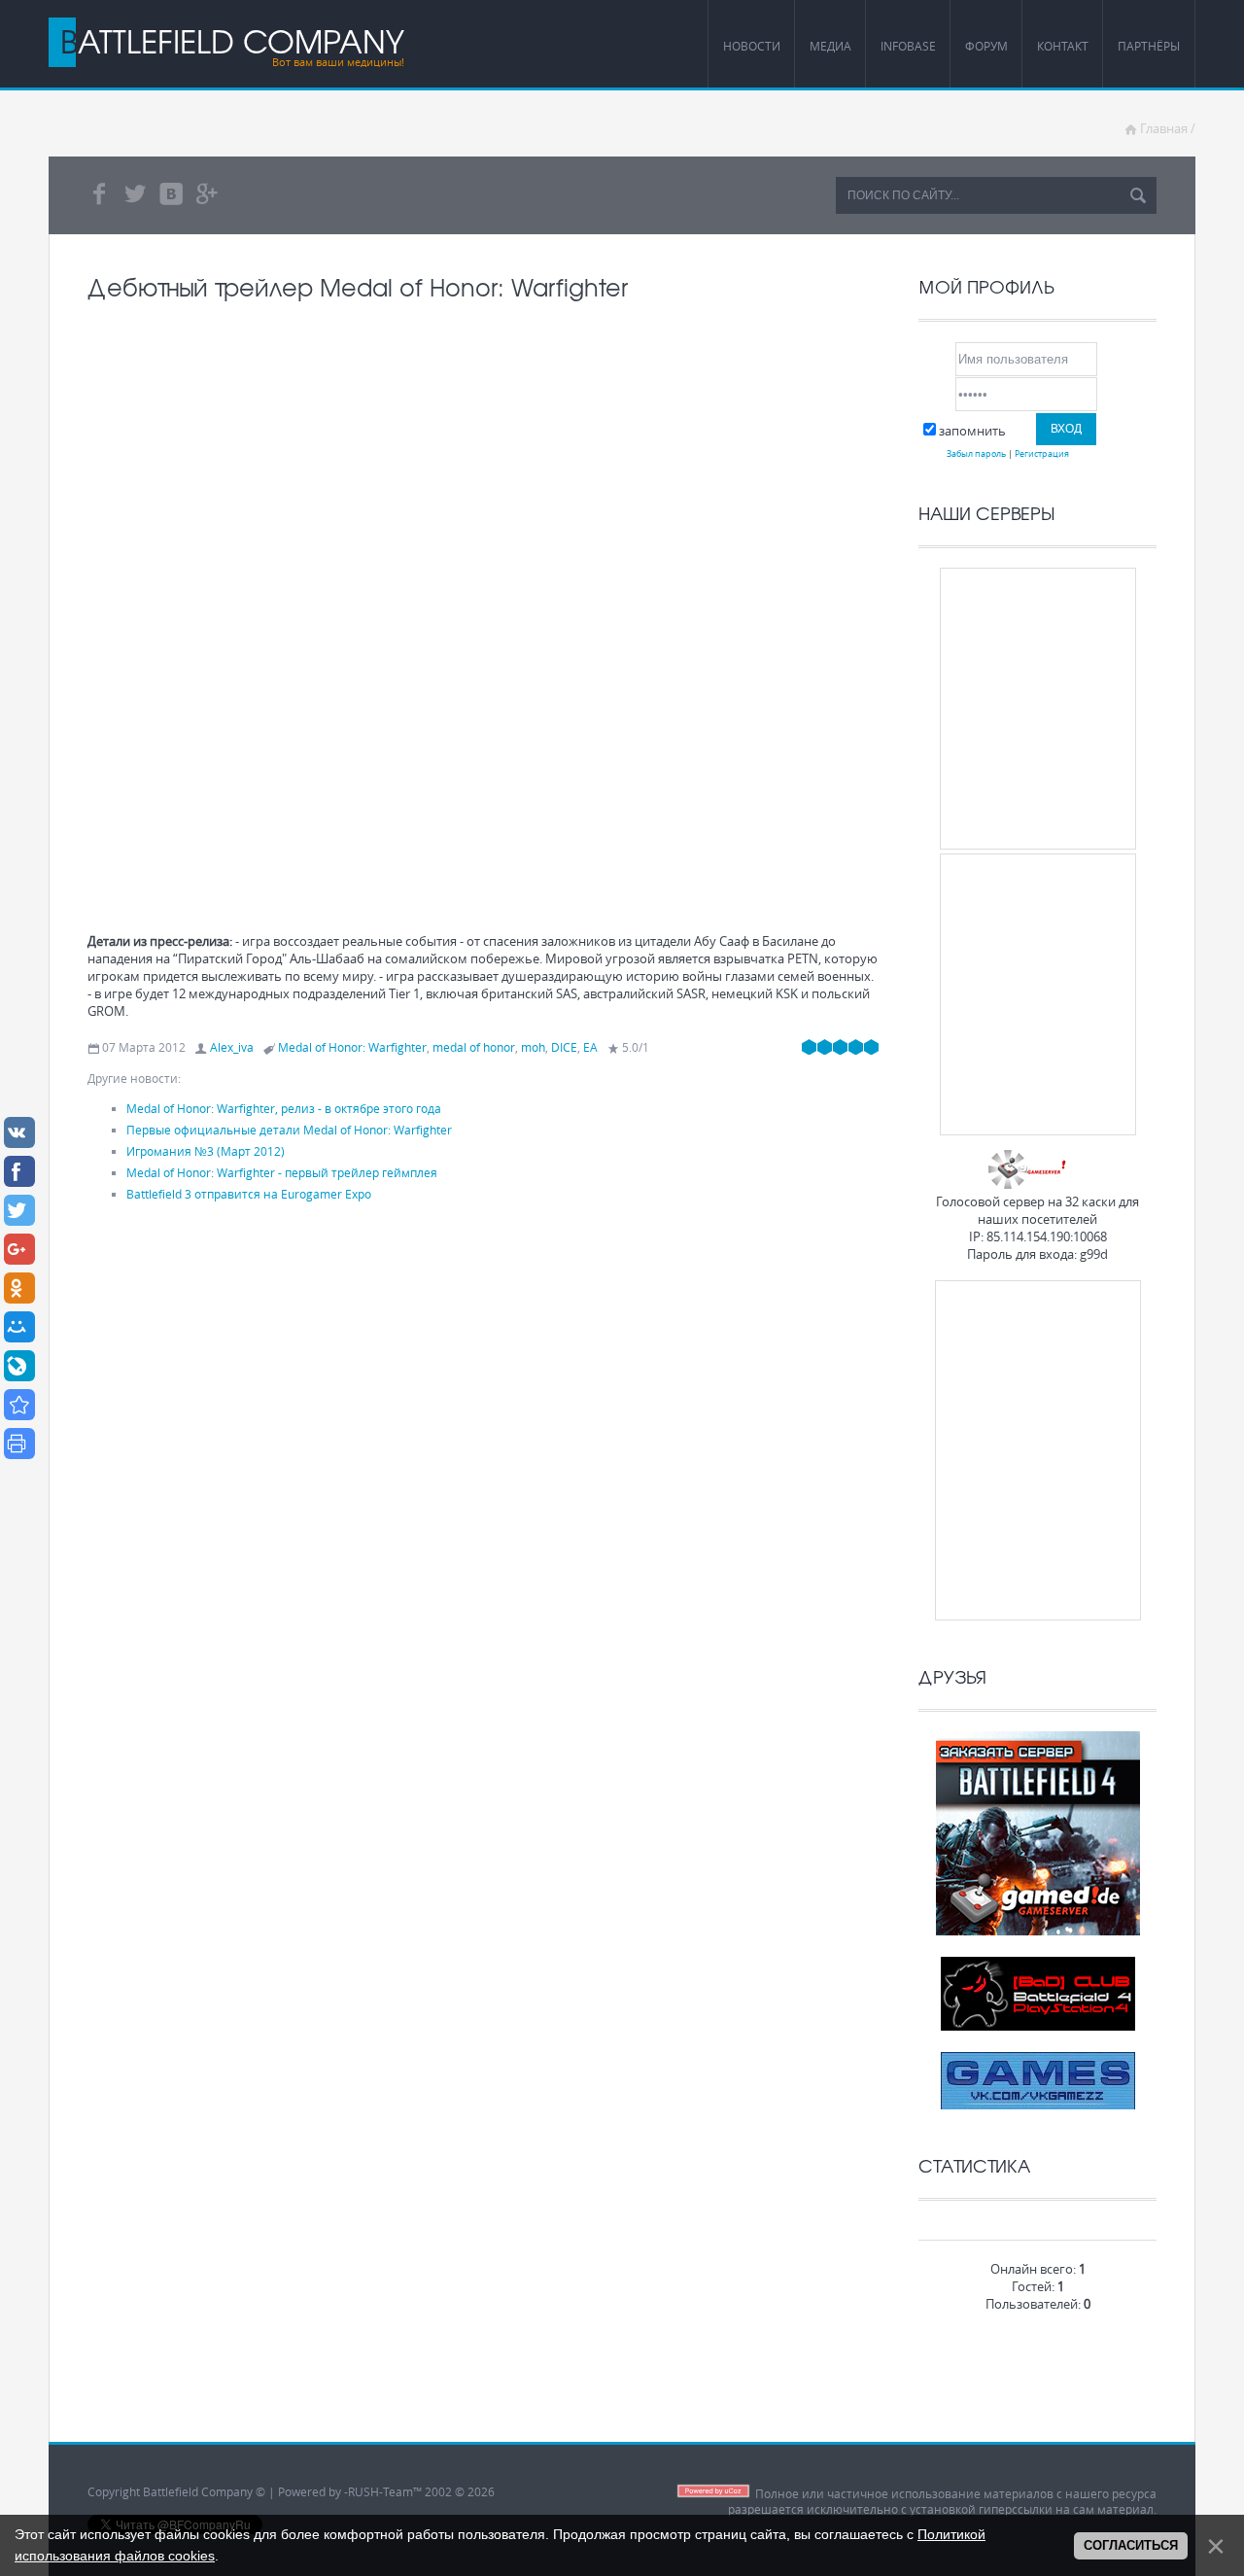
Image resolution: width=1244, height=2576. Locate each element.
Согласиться (1131, 2545)
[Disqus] (484, 1479)
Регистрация (1042, 453)
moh (533, 1047)
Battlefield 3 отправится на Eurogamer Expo (249, 1194)
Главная (1164, 128)
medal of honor (474, 1047)
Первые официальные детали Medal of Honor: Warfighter (289, 1130)
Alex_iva (232, 1047)
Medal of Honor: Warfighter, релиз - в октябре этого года (284, 1108)
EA (590, 1047)
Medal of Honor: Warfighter (352, 1047)
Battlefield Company (232, 41)
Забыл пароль (976, 453)
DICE (564, 1047)
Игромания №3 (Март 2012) (206, 1151)
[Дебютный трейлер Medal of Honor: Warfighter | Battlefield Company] (19, 1405)
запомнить (972, 431)
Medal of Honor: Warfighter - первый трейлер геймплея (282, 1172)
